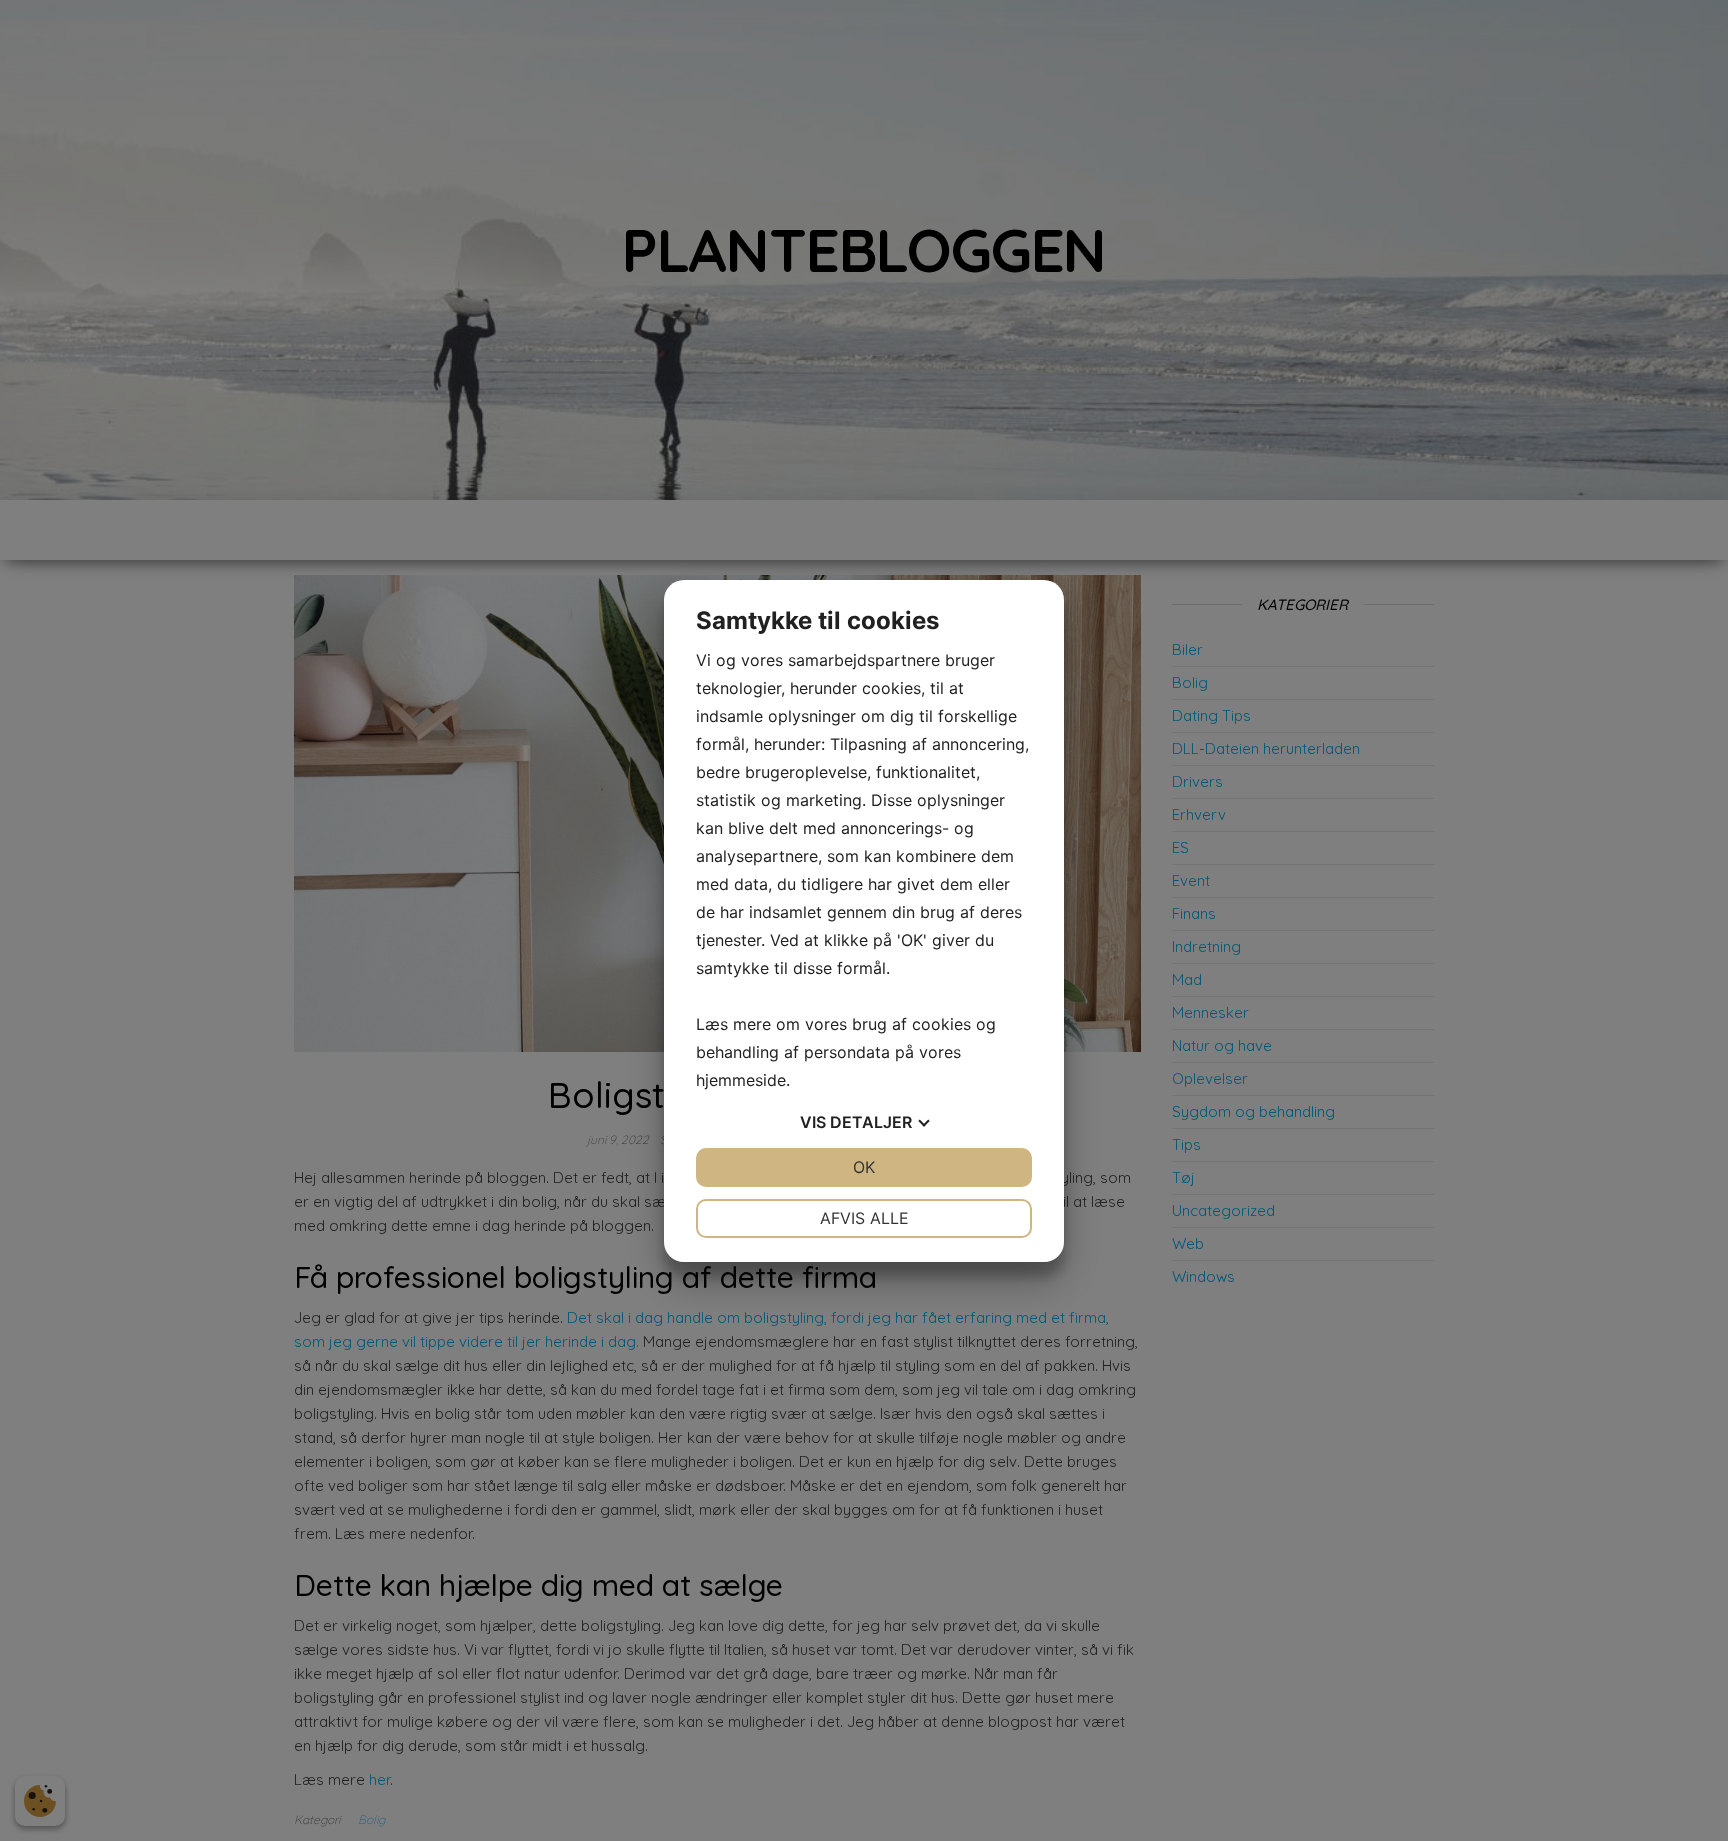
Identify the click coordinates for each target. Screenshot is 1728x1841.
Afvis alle (864, 1218)
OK (864, 1167)
